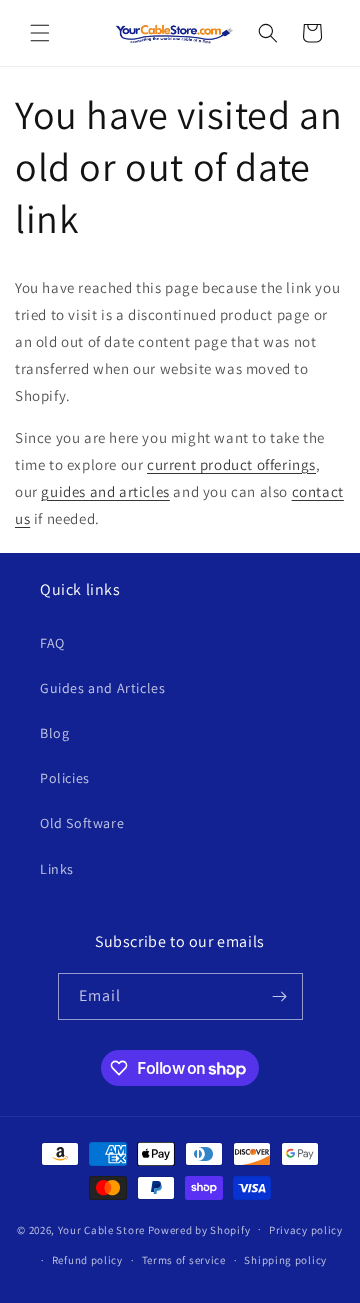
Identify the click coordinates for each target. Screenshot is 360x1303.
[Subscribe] (280, 996)
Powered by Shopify (199, 1229)
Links (57, 869)
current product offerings (231, 464)
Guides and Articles (102, 688)
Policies (65, 778)
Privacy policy (306, 1230)
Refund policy (87, 1260)
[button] (40, 33)
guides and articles (105, 491)
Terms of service (184, 1260)
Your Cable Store (101, 1229)
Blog (54, 733)
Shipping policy (285, 1260)
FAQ (52, 643)
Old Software (82, 823)
